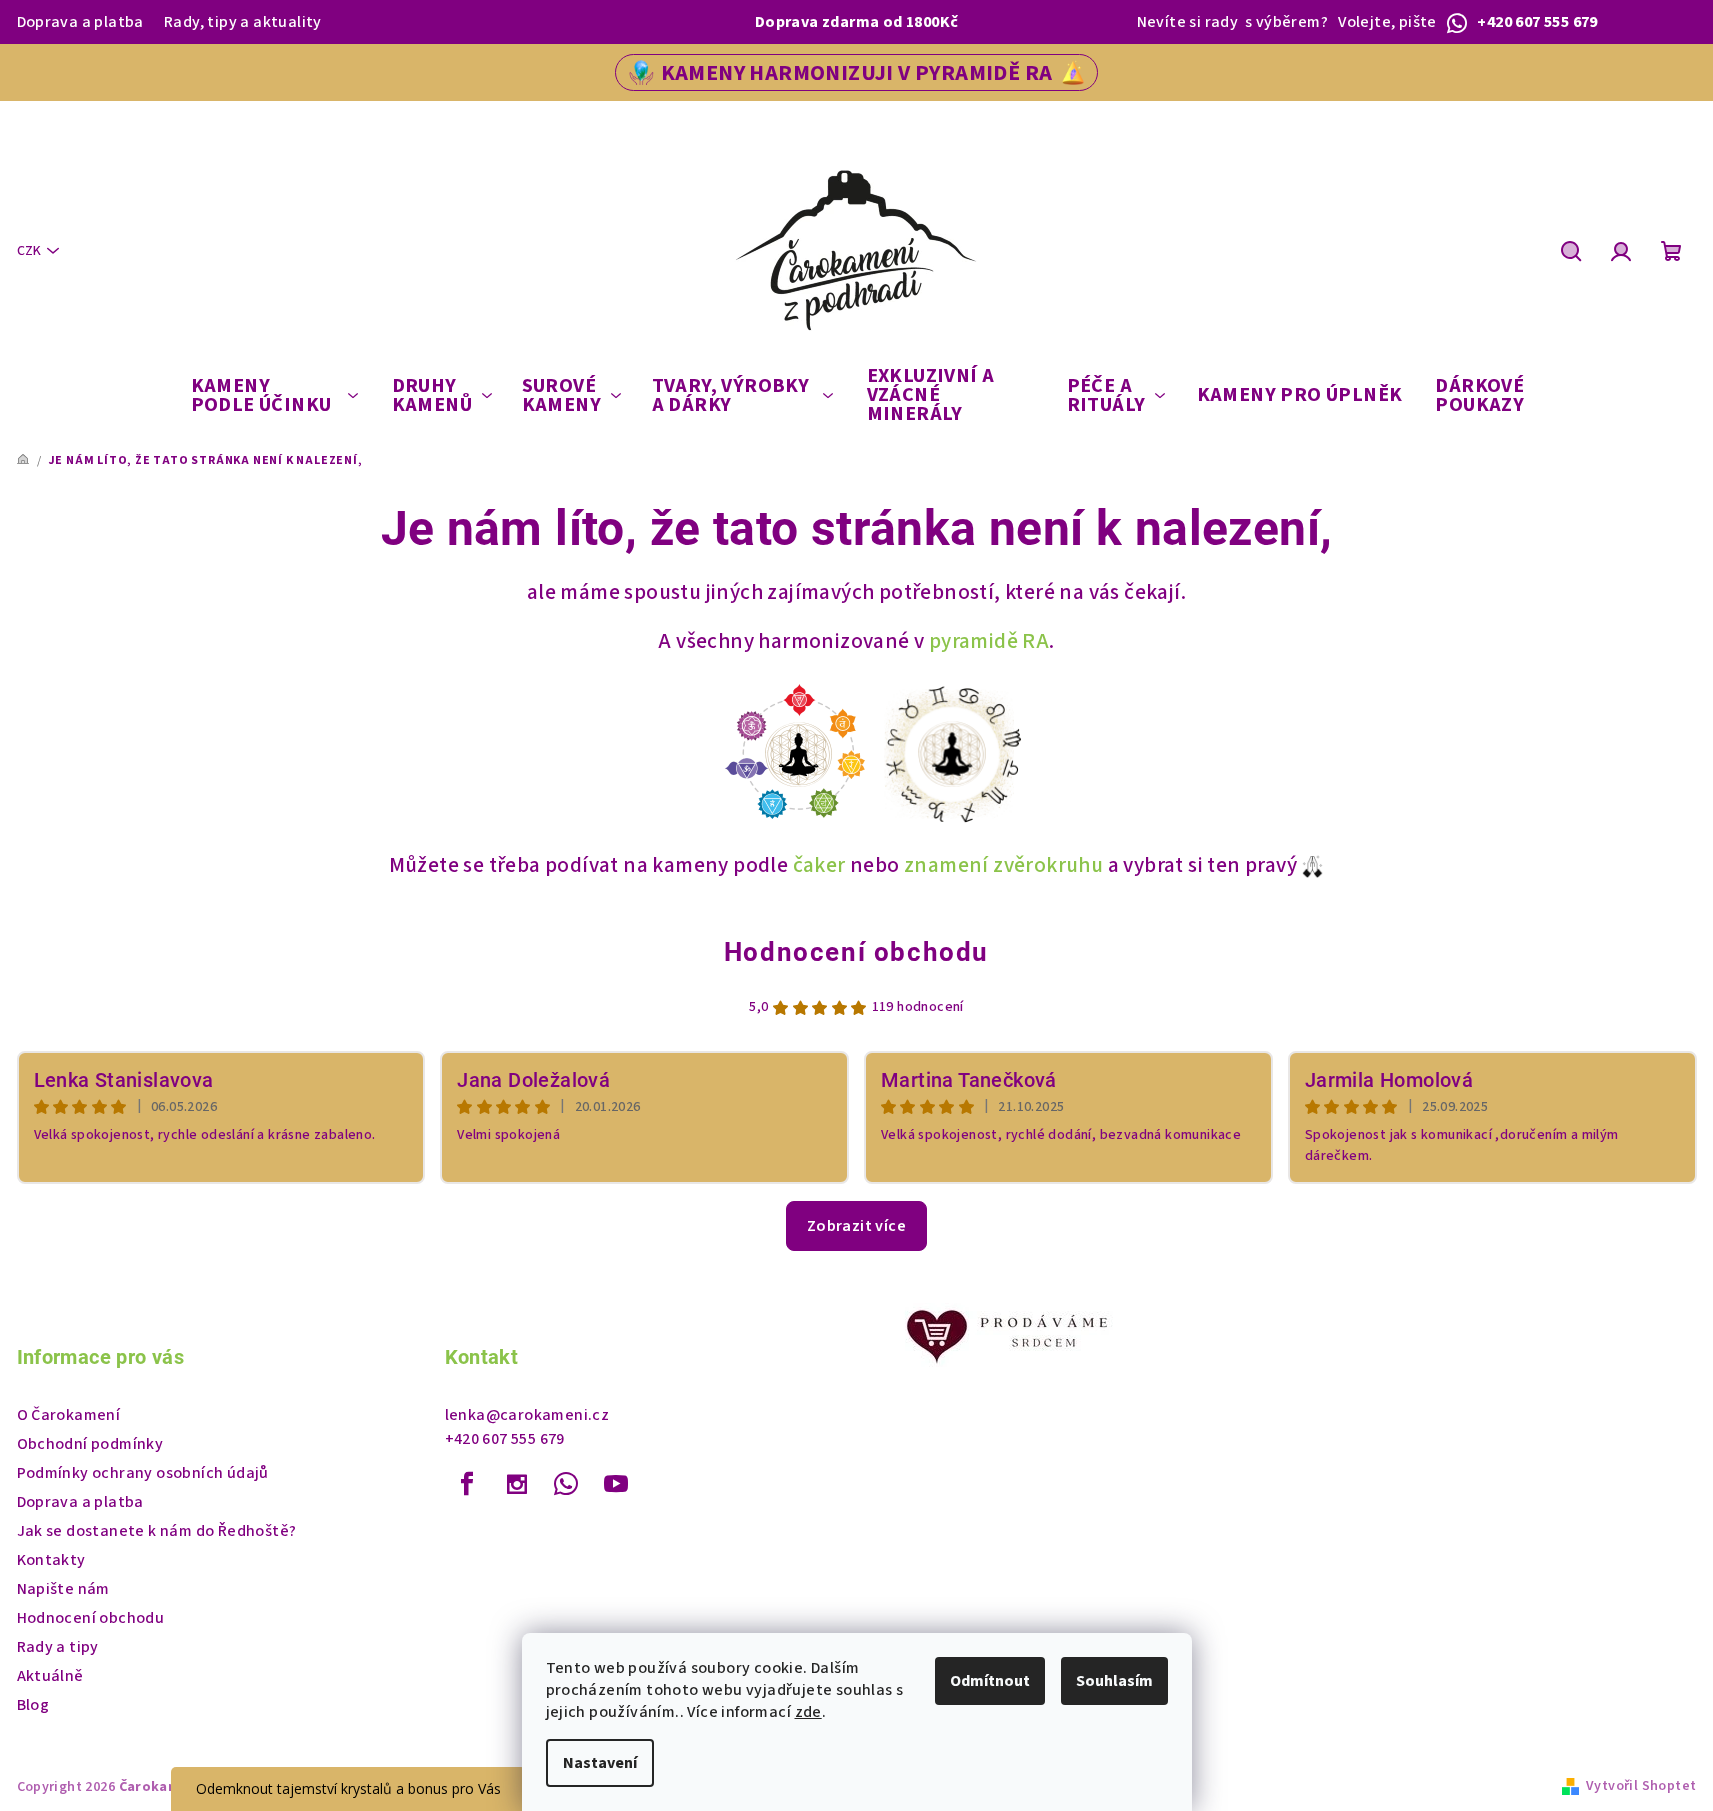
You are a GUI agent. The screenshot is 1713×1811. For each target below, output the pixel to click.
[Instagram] (517, 1484)
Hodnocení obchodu (856, 952)
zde (808, 1712)
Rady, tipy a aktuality (243, 22)
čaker (819, 865)
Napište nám (63, 1589)
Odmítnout (990, 1681)
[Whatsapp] (566, 1484)
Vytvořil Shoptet (1641, 1786)
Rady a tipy (58, 1647)
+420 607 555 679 (505, 1439)
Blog (33, 1705)
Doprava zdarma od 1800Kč (857, 22)
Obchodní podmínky (90, 1444)
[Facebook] (468, 1484)
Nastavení (600, 1763)
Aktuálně (50, 1676)
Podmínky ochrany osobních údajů (143, 1473)
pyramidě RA (989, 641)
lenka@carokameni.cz (527, 1415)
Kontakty (51, 1560)
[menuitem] (275, 396)
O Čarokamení (69, 1415)
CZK (29, 251)
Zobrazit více (856, 1226)
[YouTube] (616, 1484)
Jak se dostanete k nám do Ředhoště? (157, 1531)
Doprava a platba (80, 22)
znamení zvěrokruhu (1003, 865)
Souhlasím (1114, 1681)
